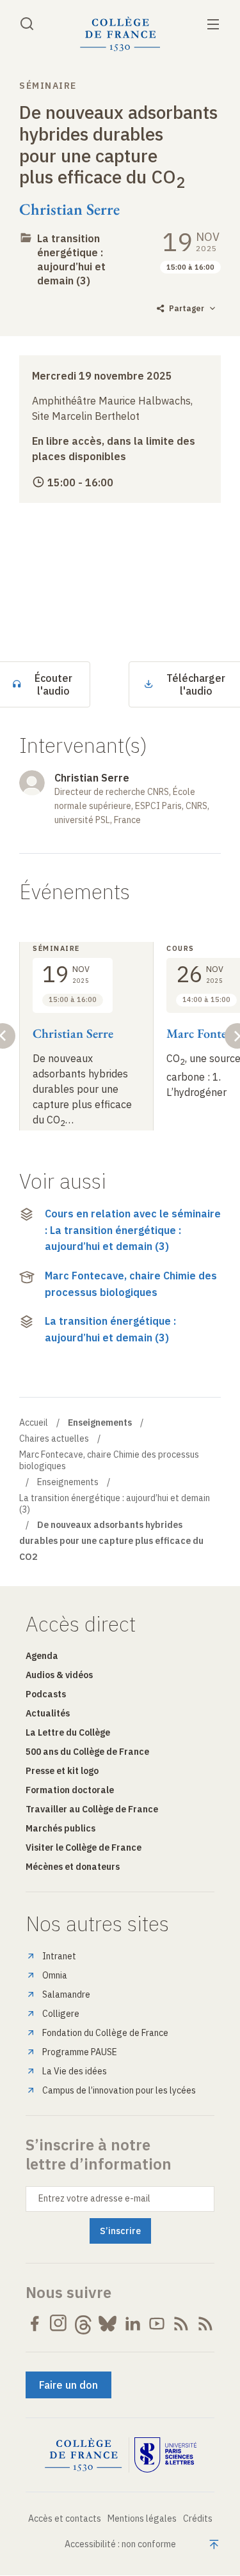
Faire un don (68, 2385)
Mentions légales (142, 2518)
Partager (187, 308)
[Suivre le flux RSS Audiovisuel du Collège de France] (205, 2324)
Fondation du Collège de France (105, 2033)
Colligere (61, 2014)
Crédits (198, 2518)
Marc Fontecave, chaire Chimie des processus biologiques (131, 1284)
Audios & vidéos (59, 1675)
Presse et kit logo (62, 1771)
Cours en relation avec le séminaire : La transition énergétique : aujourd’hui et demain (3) (133, 1230)
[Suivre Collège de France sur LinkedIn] (132, 2324)
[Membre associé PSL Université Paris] (166, 2455)
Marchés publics (60, 1828)
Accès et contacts (65, 2518)
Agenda (42, 1656)
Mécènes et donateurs (73, 1867)
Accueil (34, 1423)
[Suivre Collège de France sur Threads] (83, 2324)
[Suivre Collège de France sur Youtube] (157, 2324)
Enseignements (68, 1482)
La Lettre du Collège (68, 1732)
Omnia (55, 1975)
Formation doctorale (70, 1790)
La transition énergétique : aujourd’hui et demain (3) (71, 259)
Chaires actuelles (54, 1438)
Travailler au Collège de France (92, 1809)
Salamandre (66, 1994)
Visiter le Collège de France (84, 1847)
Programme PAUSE (80, 2052)
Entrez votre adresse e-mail (94, 2198)
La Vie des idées (75, 2071)
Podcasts (46, 1694)
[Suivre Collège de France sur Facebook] (35, 2324)
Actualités (48, 1713)
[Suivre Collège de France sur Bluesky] (108, 2324)
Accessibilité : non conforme (120, 2544)
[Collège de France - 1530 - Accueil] (120, 34)
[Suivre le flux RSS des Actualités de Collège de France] (181, 2324)
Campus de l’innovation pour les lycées (119, 2090)
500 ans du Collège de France (87, 1752)
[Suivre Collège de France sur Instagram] (59, 2324)
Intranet (59, 1956)
